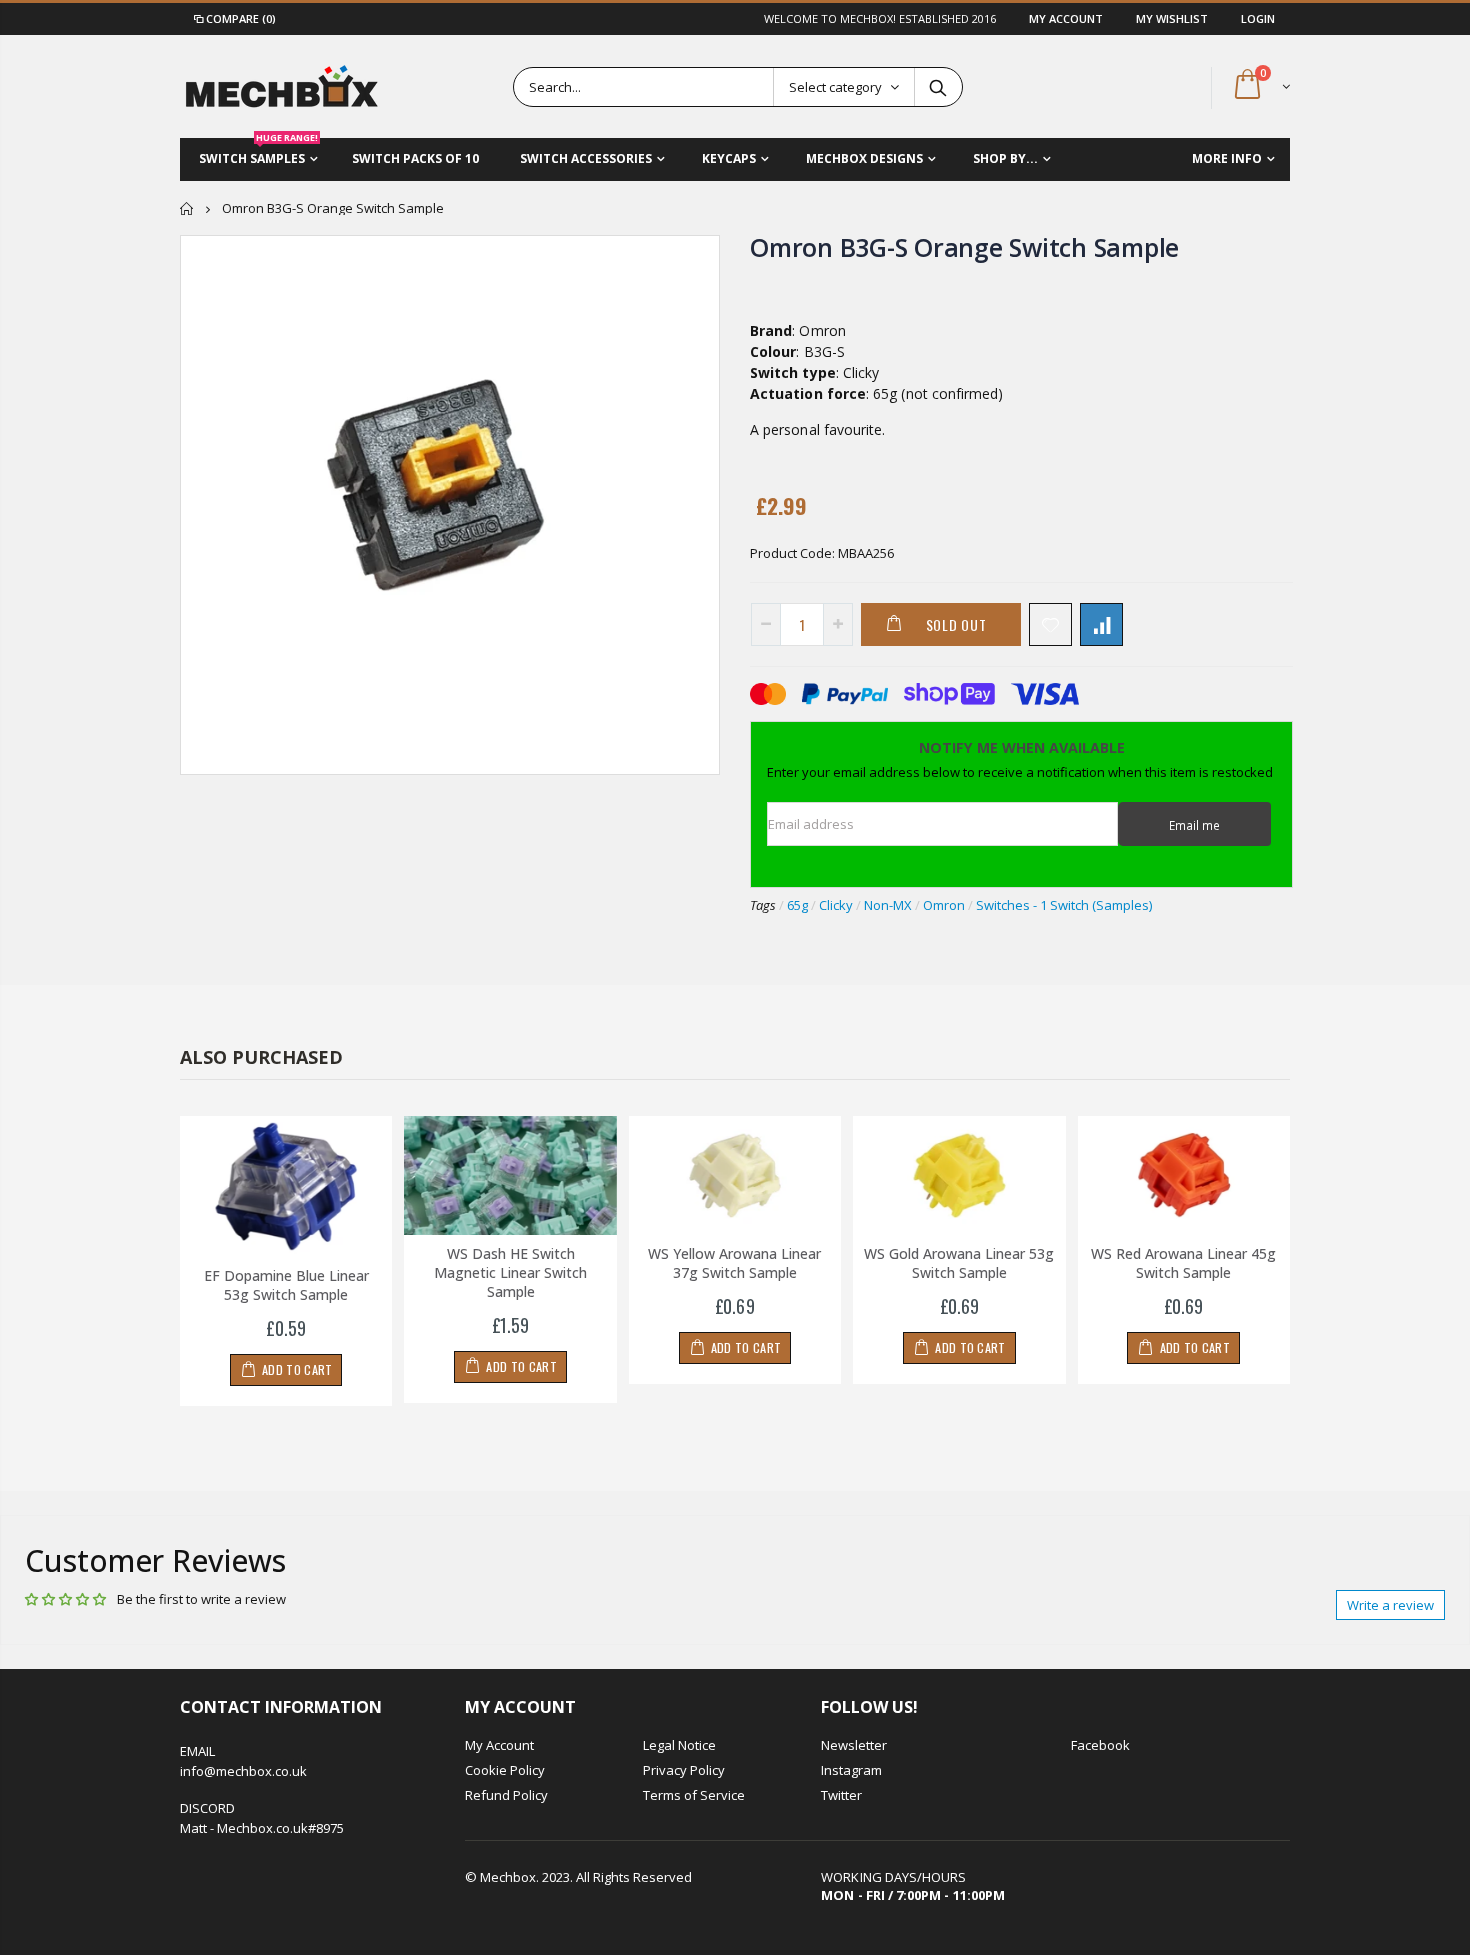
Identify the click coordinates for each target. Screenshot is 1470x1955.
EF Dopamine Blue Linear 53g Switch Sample (286, 1285)
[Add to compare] (1101, 624)
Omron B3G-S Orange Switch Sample (964, 247)
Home (187, 208)
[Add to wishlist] (1050, 624)
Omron (944, 905)
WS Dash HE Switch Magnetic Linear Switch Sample (510, 1272)
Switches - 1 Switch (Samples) (1064, 905)
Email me (1194, 825)
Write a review (1390, 1605)
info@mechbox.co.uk (243, 1771)
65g (797, 905)
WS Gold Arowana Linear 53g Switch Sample (959, 1263)
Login (1258, 18)
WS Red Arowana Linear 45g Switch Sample (1183, 1263)
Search (937, 87)
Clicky (836, 905)
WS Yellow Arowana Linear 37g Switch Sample (734, 1263)
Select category (835, 87)
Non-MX (888, 905)
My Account (1067, 18)
